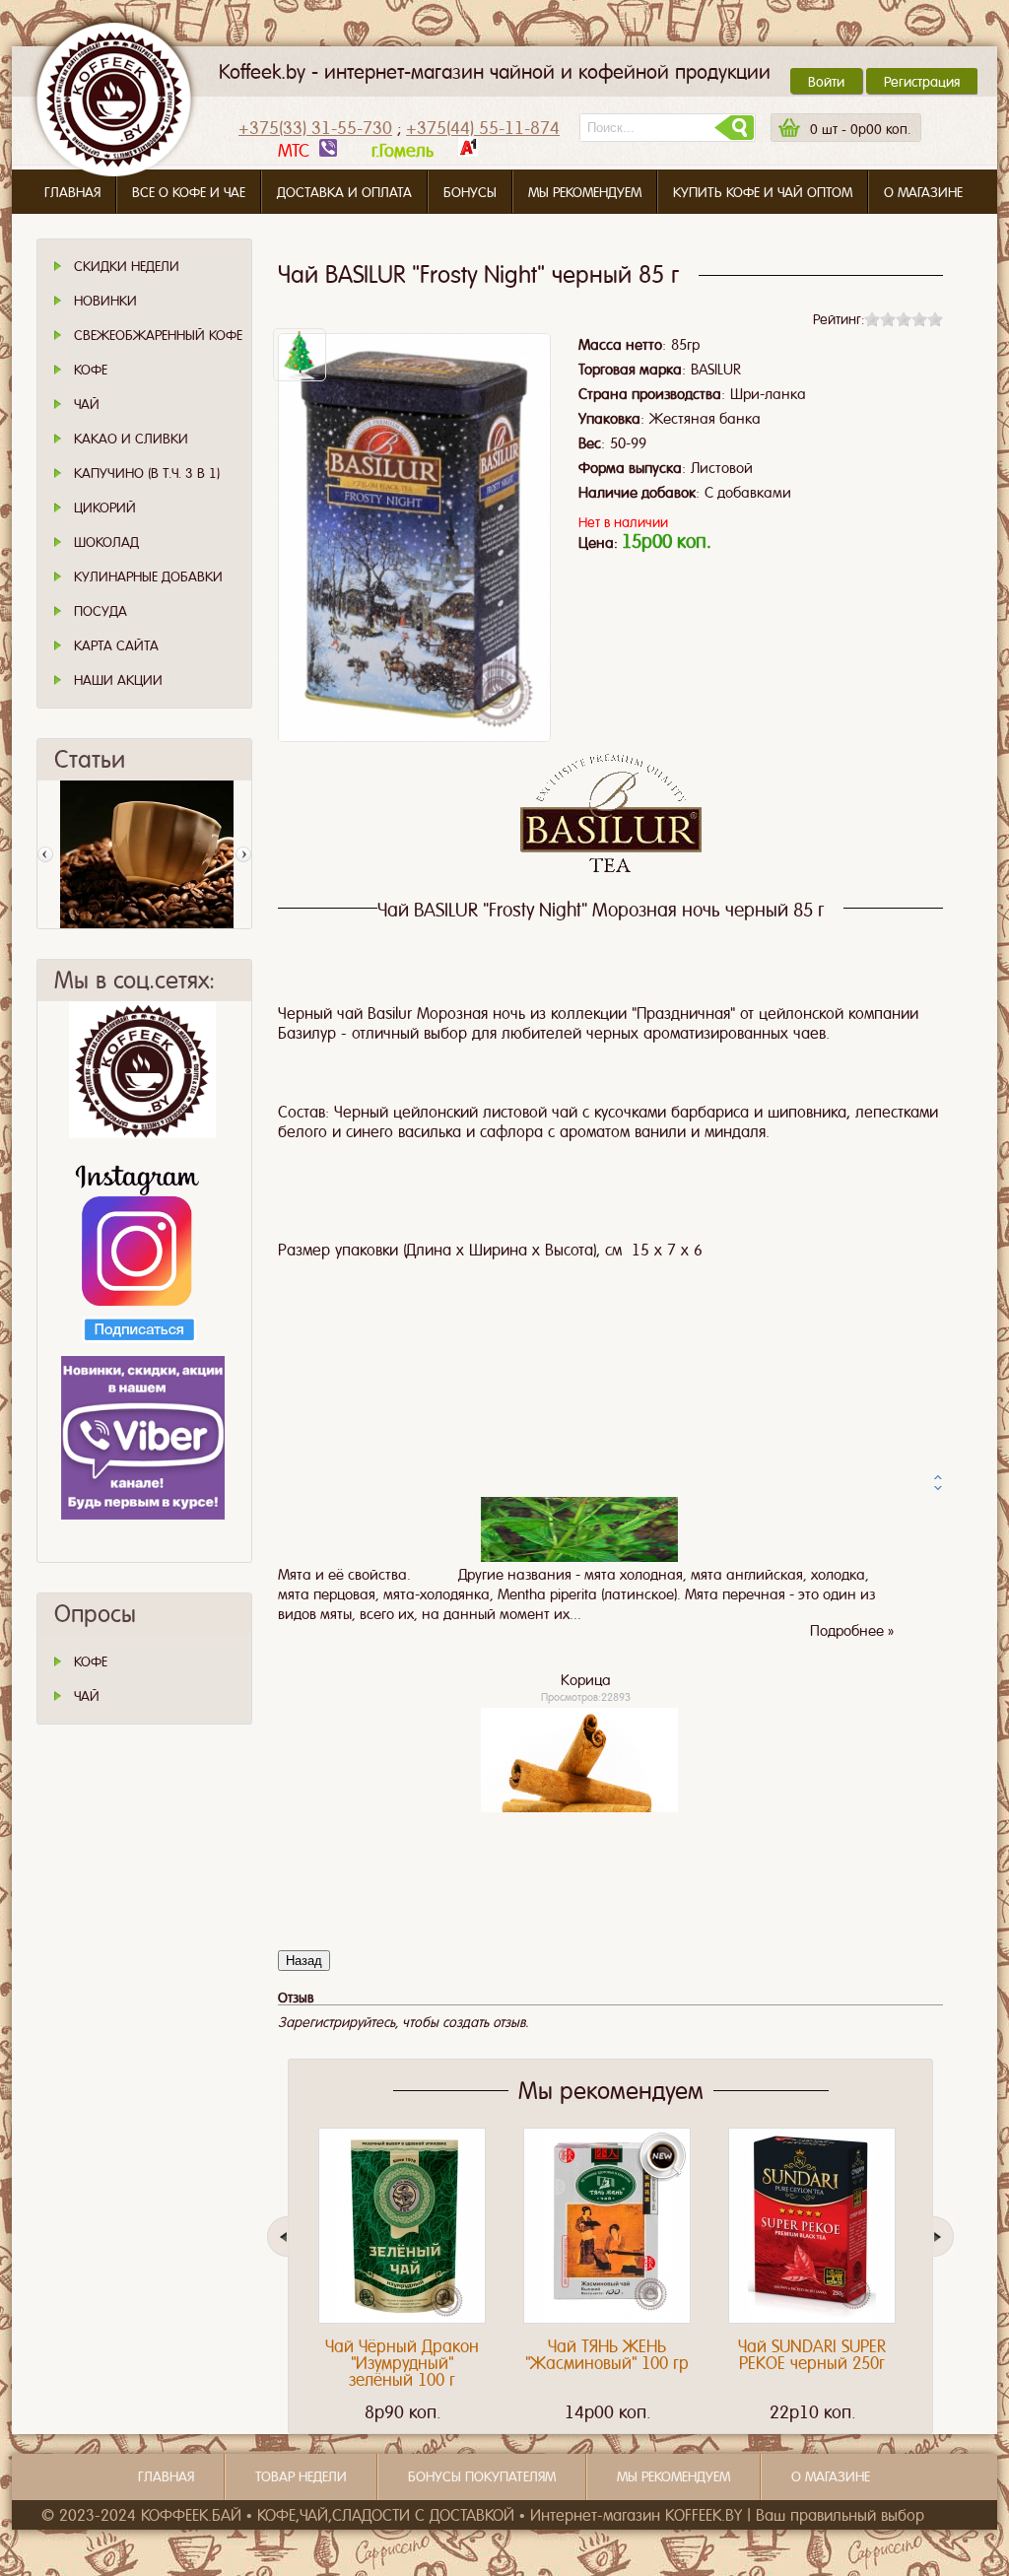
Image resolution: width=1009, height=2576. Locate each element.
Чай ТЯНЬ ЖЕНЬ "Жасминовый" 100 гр (607, 2355)
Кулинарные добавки (148, 576)
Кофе (91, 370)
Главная (72, 192)
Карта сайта (116, 645)
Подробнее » (852, 1770)
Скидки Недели (127, 266)
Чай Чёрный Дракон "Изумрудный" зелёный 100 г (402, 2363)
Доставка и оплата (344, 192)
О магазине (923, 192)
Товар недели (301, 2476)
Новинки (105, 301)
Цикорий (105, 508)
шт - (860, 129)
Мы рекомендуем (585, 192)
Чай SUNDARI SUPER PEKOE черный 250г (812, 2355)
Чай (87, 404)
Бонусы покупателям (482, 2476)
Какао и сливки (131, 439)
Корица (586, 1505)
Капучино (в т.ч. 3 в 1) (147, 473)
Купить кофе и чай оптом (763, 192)
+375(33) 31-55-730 (315, 128)
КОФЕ (91, 1661)
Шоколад (106, 542)
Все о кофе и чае (189, 192)
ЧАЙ (87, 1696)
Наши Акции (118, 680)
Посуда (101, 611)
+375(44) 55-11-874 (483, 128)
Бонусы (470, 192)
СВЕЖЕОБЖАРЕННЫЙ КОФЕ (158, 335)
